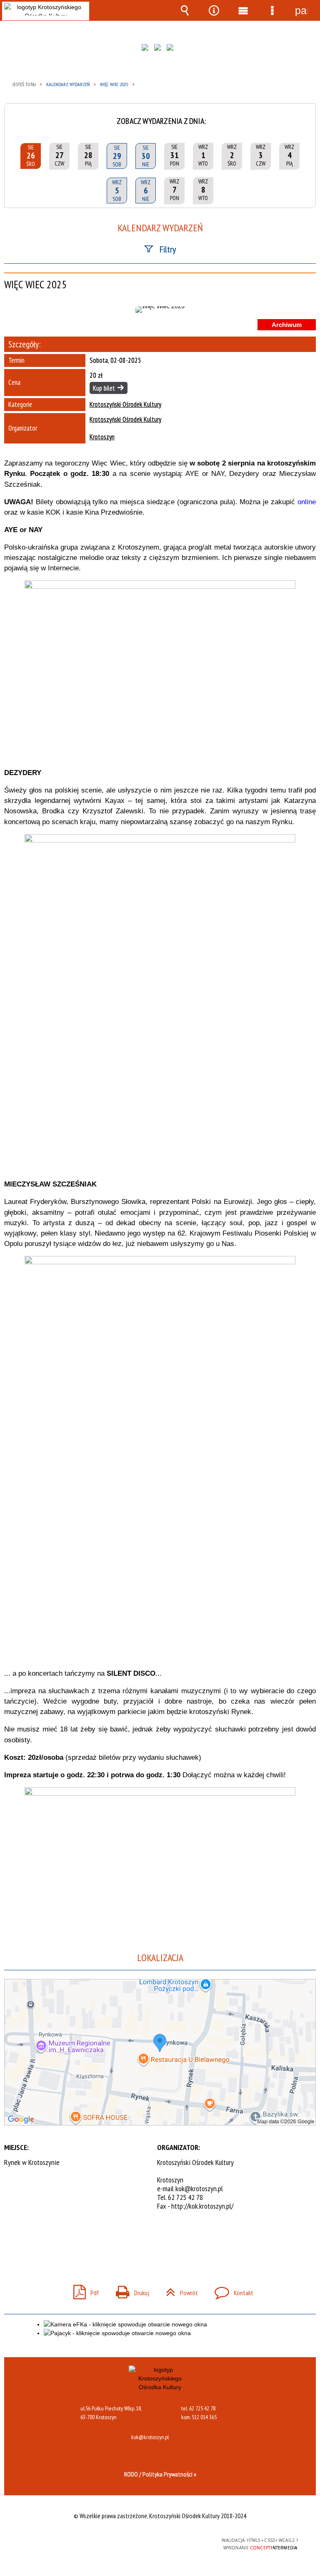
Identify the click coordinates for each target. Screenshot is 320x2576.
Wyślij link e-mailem (174, 2240)
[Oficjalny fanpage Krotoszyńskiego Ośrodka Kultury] (147, 50)
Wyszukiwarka (185, 10)
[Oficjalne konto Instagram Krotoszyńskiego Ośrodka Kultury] (160, 50)
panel (301, 10)
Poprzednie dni (14, 115)
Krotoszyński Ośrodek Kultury (125, 405)
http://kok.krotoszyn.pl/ (202, 2206)
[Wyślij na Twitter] (159, 2240)
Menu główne (243, 10)
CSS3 (154, 2541)
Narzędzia (214, 10)
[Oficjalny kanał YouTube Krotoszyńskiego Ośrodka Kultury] (172, 50)
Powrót (179, 2290)
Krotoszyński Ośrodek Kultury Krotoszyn (125, 428)
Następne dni (306, 115)
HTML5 (141, 2541)
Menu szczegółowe (272, 10)
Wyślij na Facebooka (144, 2240)
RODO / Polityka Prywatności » (160, 2474)
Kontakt (231, 2290)
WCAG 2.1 (180, 2540)
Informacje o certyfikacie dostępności (54, 2542)
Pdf (83, 2290)
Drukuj (129, 2290)
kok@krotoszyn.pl (199, 2188)
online (307, 502)
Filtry (168, 249)
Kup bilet (104, 388)
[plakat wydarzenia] (160, 310)
